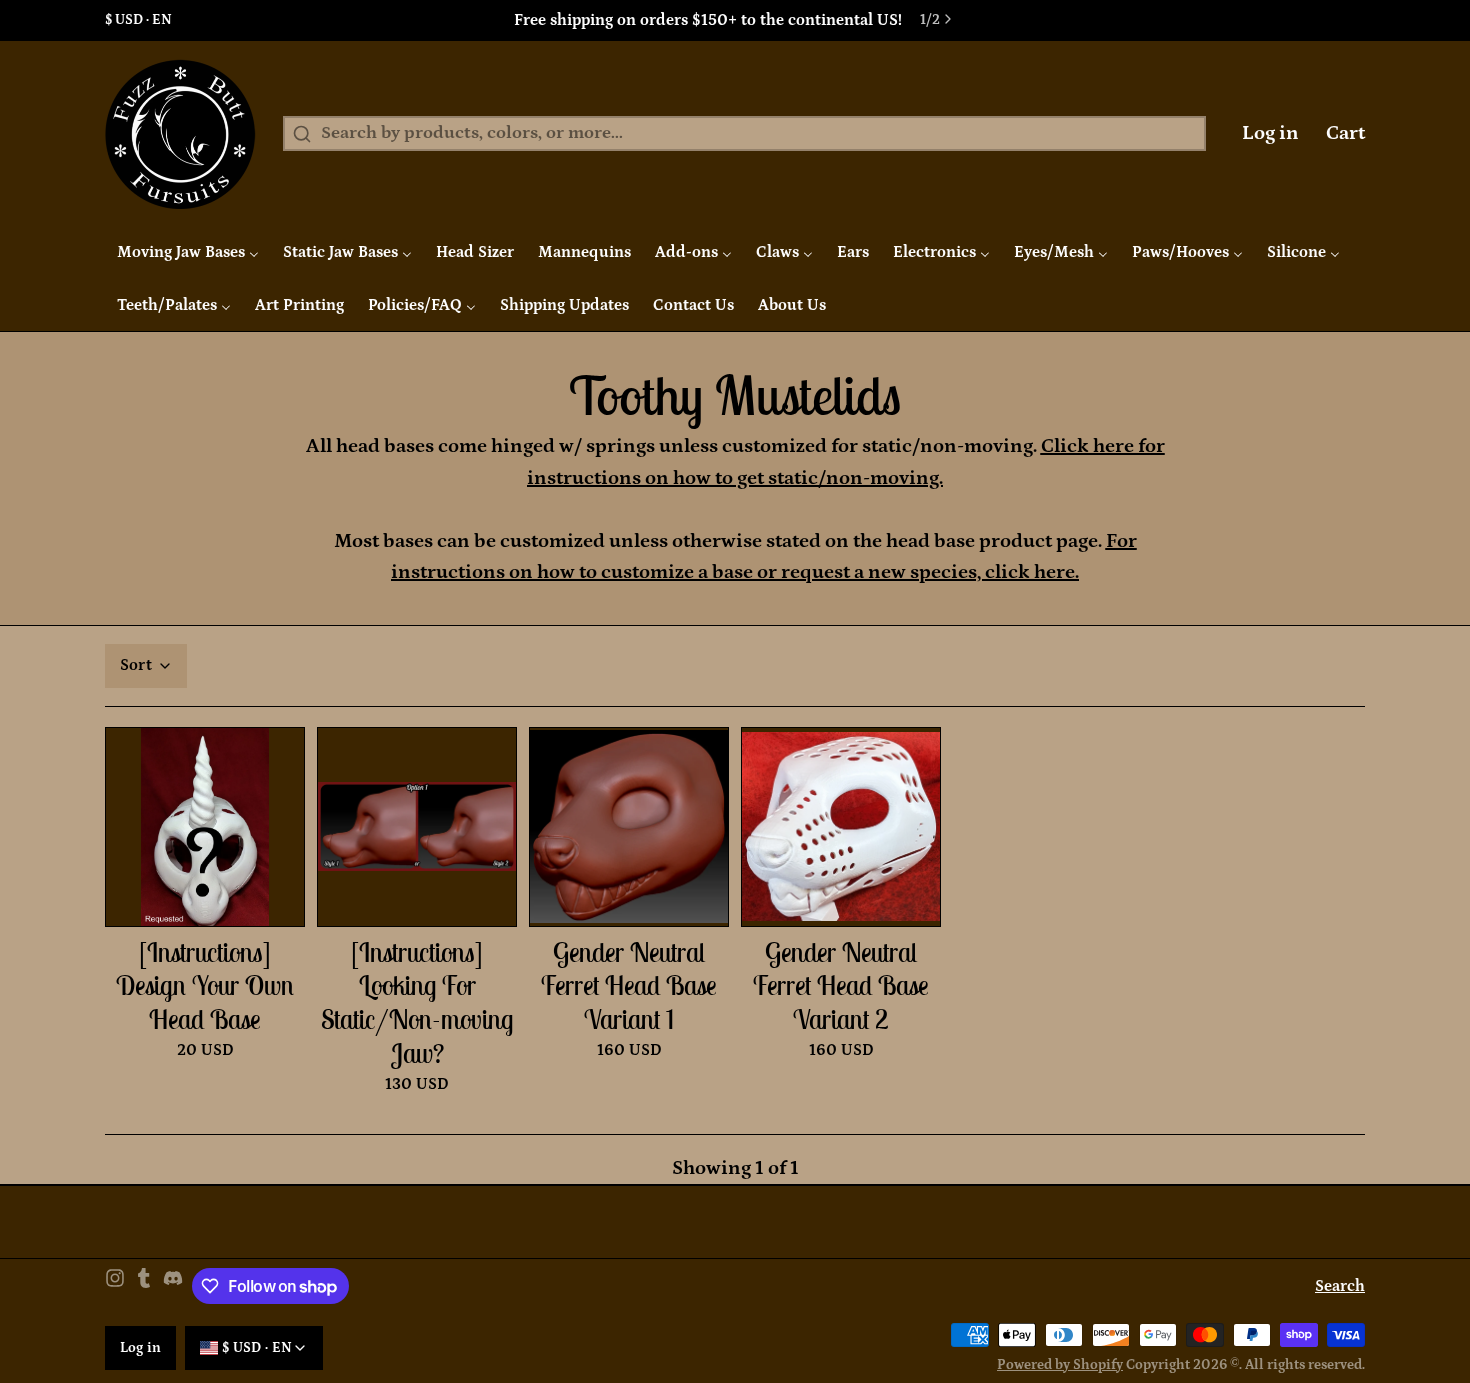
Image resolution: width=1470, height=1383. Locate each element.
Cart (1345, 133)
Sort (136, 665)
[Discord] (173, 1286)
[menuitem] (188, 252)
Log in (1270, 133)
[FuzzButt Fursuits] (180, 134)
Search (1340, 1286)
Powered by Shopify (1060, 1365)
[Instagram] (115, 1286)
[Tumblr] (144, 1286)
